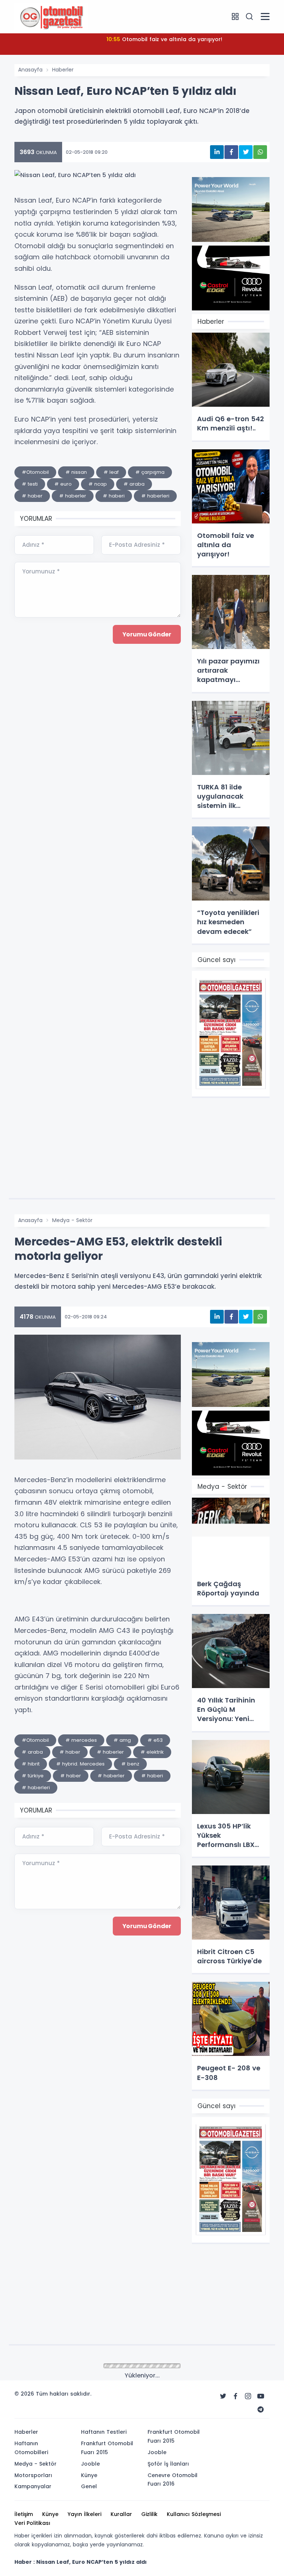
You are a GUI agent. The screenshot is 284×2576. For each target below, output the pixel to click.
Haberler (63, 70)
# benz (130, 1764)
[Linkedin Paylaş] (217, 152)
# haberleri (155, 496)
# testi (30, 484)
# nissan (76, 472)
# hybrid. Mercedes (80, 1764)
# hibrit (31, 1764)
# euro (63, 484)
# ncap (98, 484)
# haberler (73, 496)
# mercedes (81, 1740)
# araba (134, 484)
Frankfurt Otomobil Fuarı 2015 (90, 2366)
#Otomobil (35, 472)
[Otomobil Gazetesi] (51, 16)
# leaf (111, 472)
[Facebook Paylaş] (231, 152)
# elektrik (152, 1752)
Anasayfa (30, 70)
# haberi (114, 496)
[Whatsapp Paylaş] (260, 152)
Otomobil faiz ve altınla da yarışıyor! (164, 39)
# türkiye (33, 1776)
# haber (32, 496)
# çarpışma (150, 472)
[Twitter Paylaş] (246, 152)
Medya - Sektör (72, 1220)
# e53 (155, 1740)
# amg (122, 1740)
